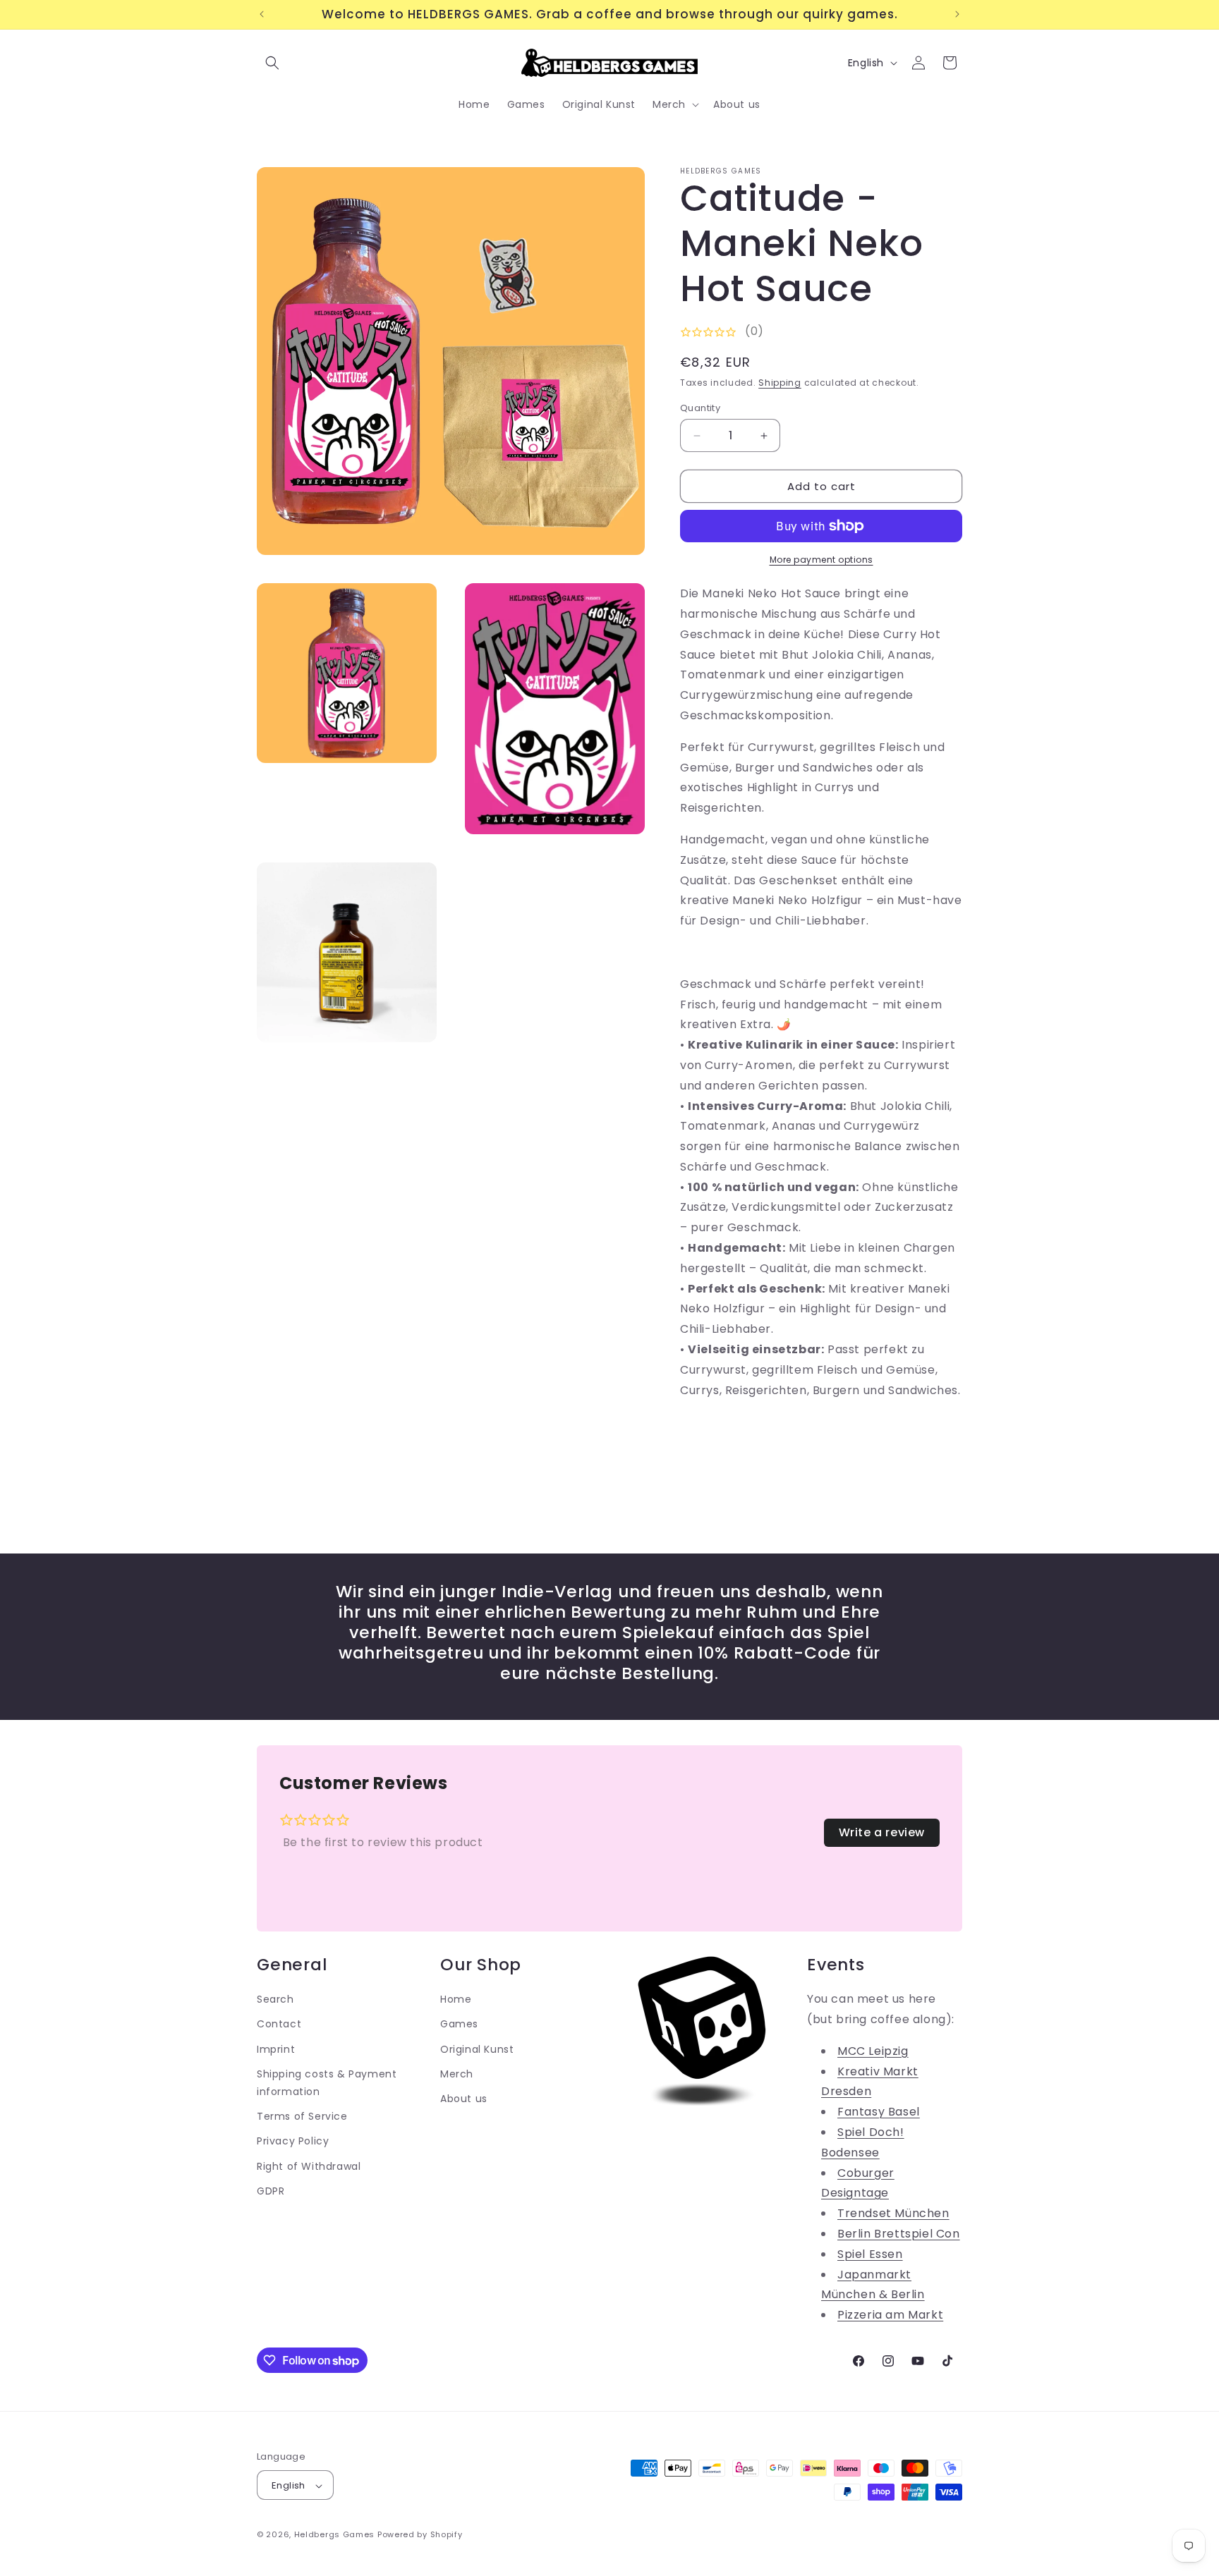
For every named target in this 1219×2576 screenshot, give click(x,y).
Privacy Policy (293, 2140)
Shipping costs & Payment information (327, 2082)
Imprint (276, 2049)
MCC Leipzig (873, 2050)
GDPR (271, 2190)
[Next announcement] (957, 14)
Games (459, 2024)
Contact (279, 2024)
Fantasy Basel (879, 2111)
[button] (272, 63)
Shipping (780, 383)
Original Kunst (477, 2049)
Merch (457, 2073)
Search (275, 1998)
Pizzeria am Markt (890, 2314)
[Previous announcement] (262, 14)
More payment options (821, 560)
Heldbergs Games (335, 2535)
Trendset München (893, 2212)
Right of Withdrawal (309, 2166)
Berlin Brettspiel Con (899, 2233)
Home (456, 1998)
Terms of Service (302, 2116)
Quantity (700, 408)
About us (464, 2098)
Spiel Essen (870, 2253)
